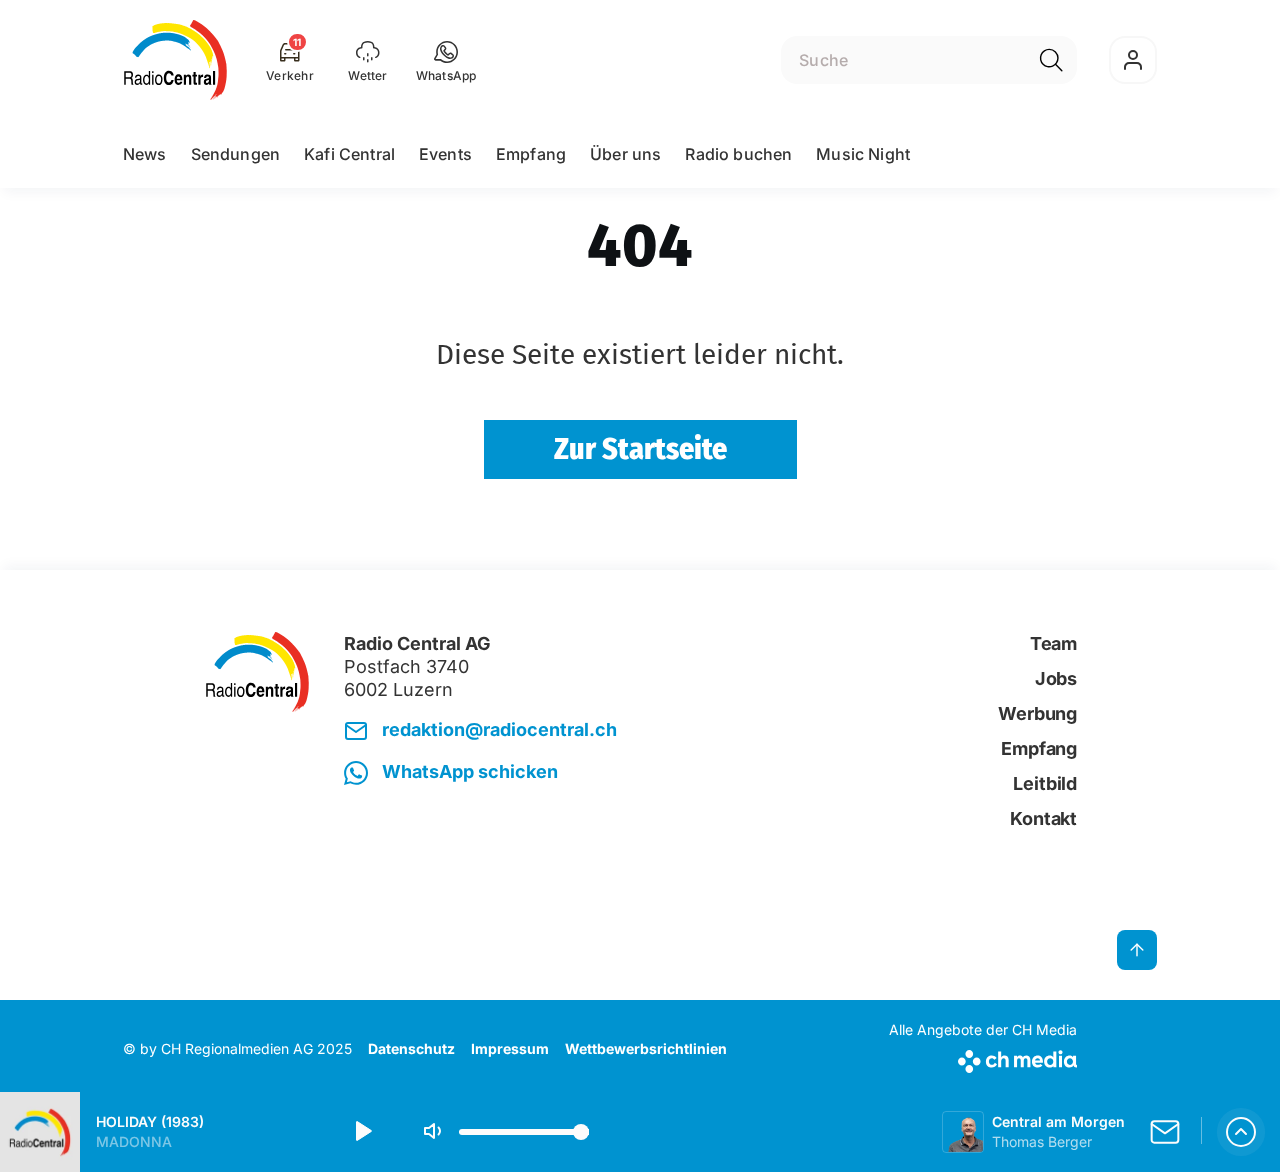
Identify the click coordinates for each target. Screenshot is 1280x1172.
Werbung (1037, 713)
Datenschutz (411, 1048)
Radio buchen (738, 154)
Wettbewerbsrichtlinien (646, 1048)
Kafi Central (349, 154)
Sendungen (235, 154)
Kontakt (1043, 818)
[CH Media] (983, 1057)
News (145, 154)
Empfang (531, 154)
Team (1053, 643)
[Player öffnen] (1241, 1132)
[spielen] (362, 1132)
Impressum (510, 1048)
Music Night (863, 154)
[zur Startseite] (175, 60)
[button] (446, 60)
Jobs (1056, 678)
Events (445, 154)
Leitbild (1045, 783)
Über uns (625, 154)
